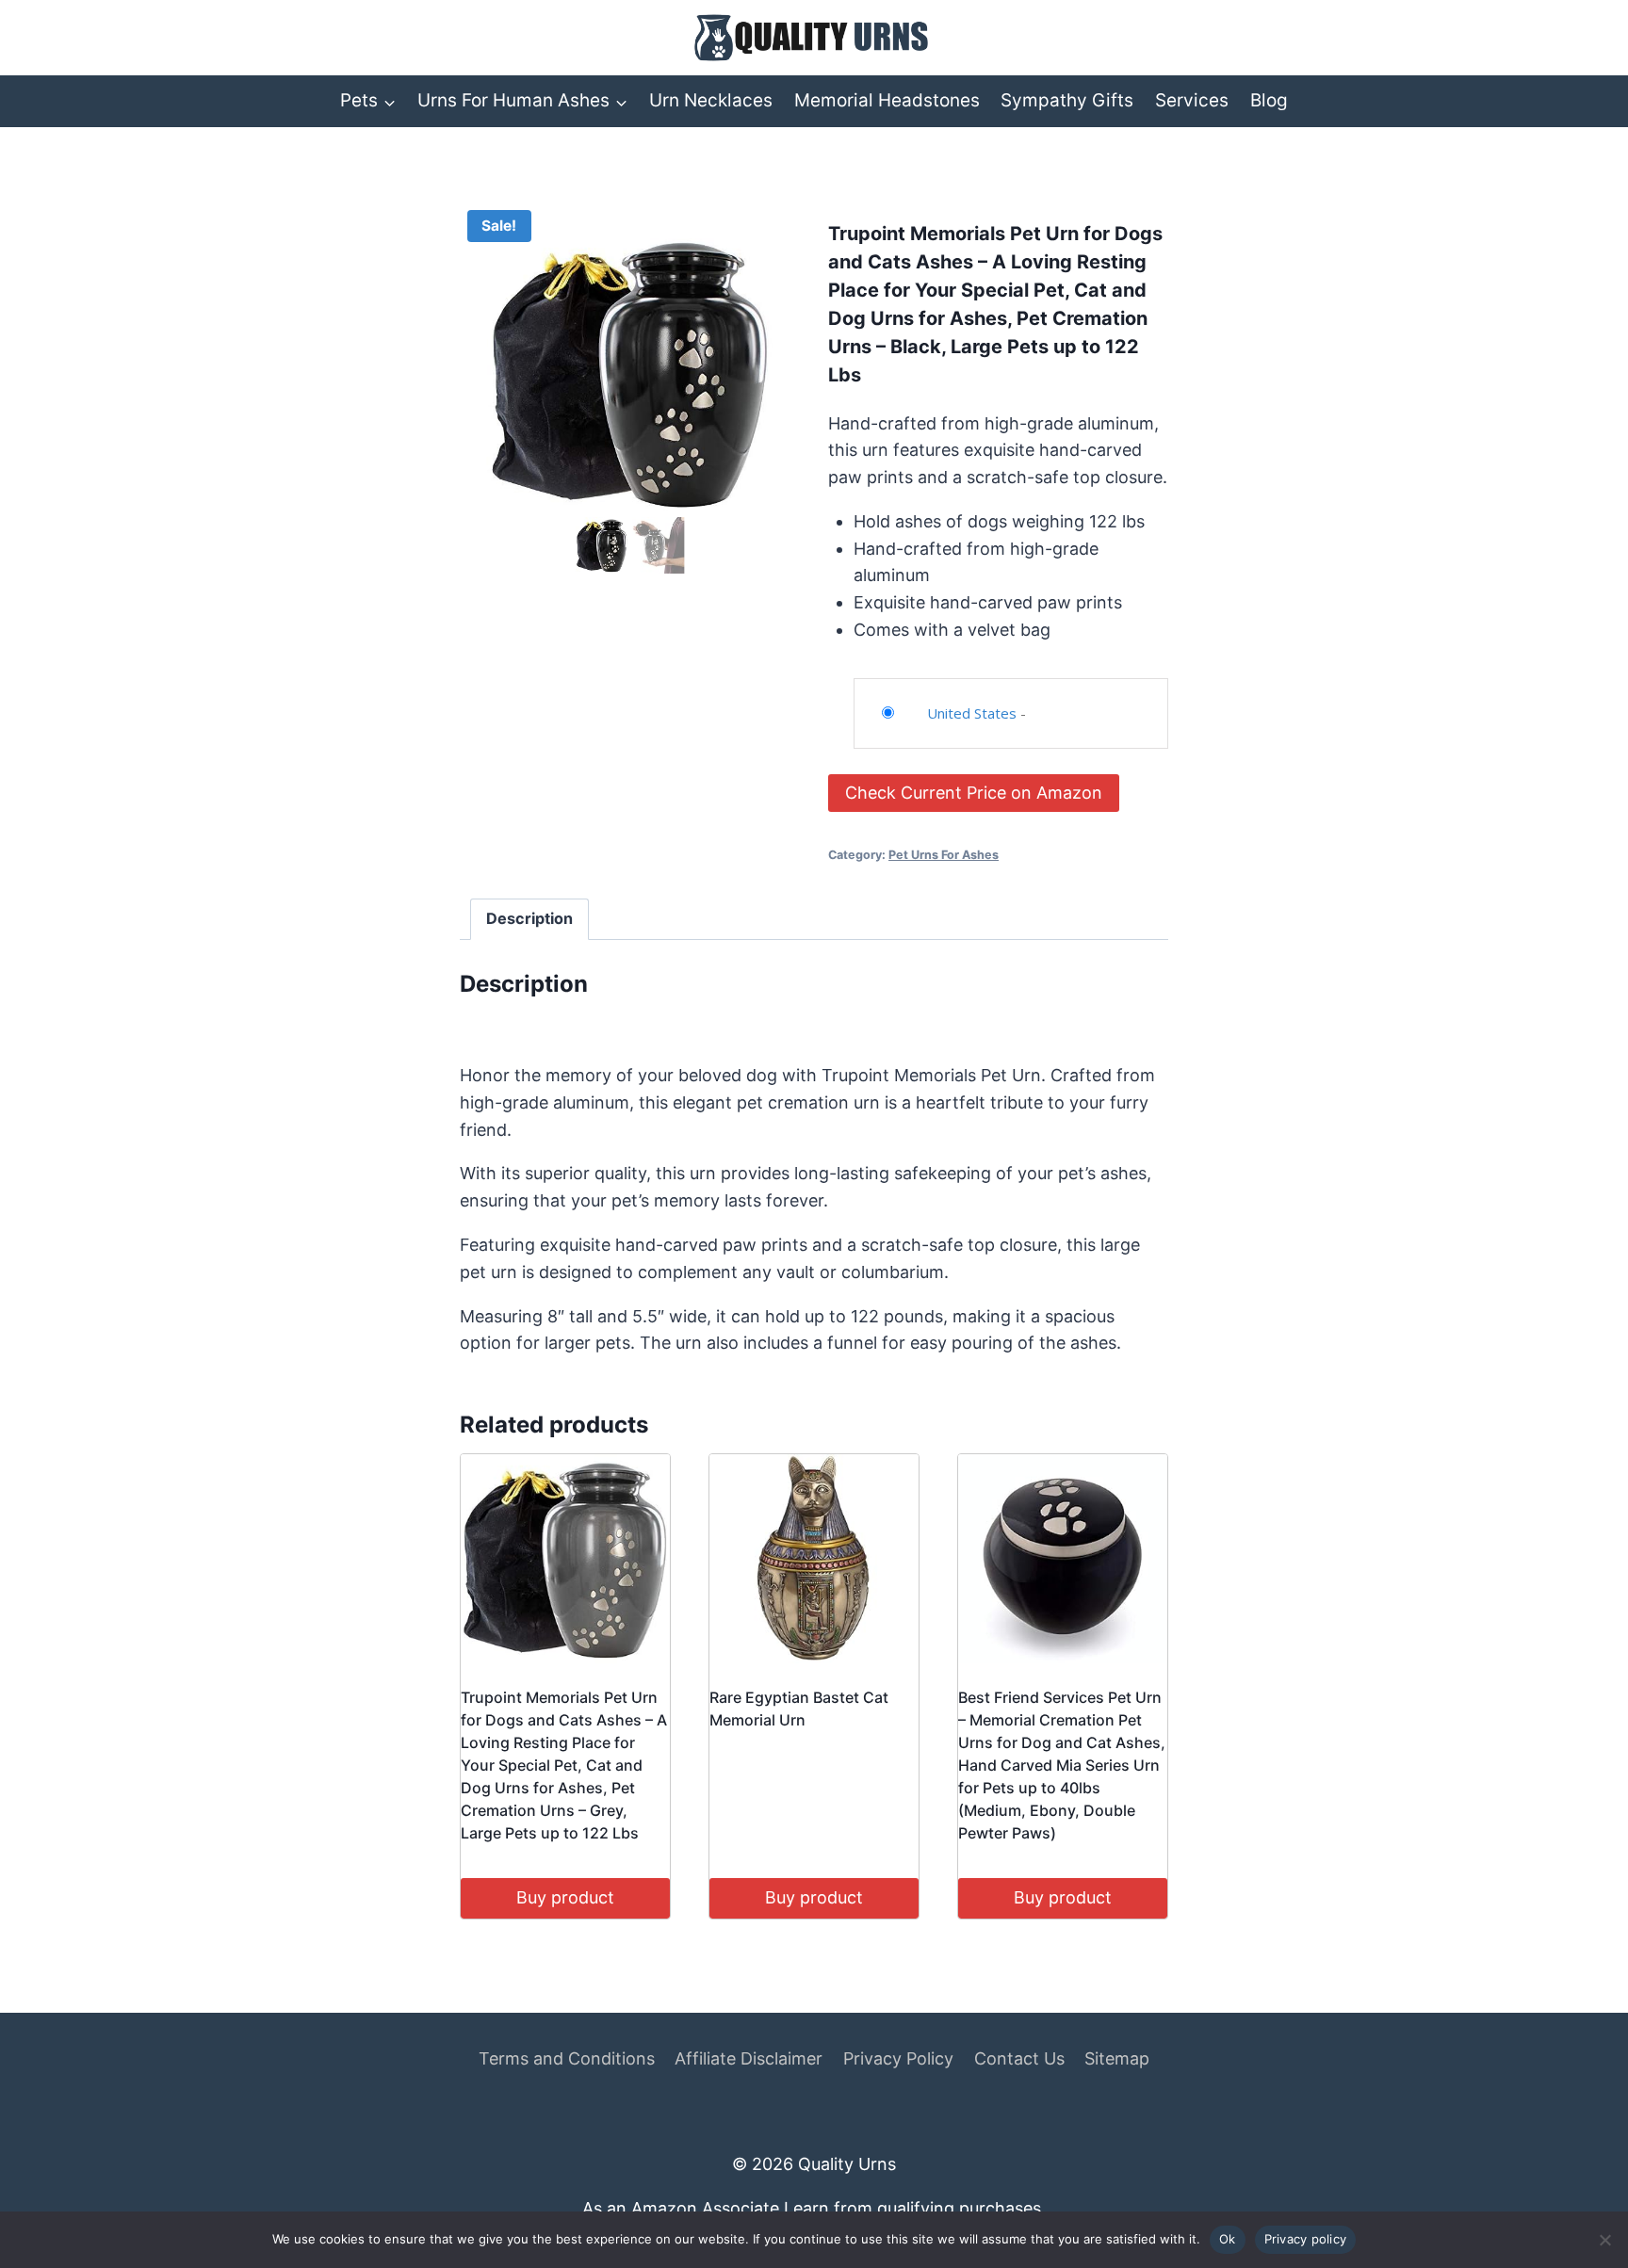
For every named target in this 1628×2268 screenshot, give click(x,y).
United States (972, 713)
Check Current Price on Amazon (974, 793)
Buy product (565, 1897)
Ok (1228, 2239)
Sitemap (1117, 2058)
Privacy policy (1306, 2239)
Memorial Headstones (887, 100)
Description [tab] (529, 918)
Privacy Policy (898, 2058)
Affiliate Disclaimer (749, 2058)
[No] (1604, 2240)
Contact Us (1019, 2058)
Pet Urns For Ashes (944, 855)
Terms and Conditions (567, 2058)
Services (1192, 100)
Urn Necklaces (711, 100)
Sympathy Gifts (1067, 100)
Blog (1269, 100)
